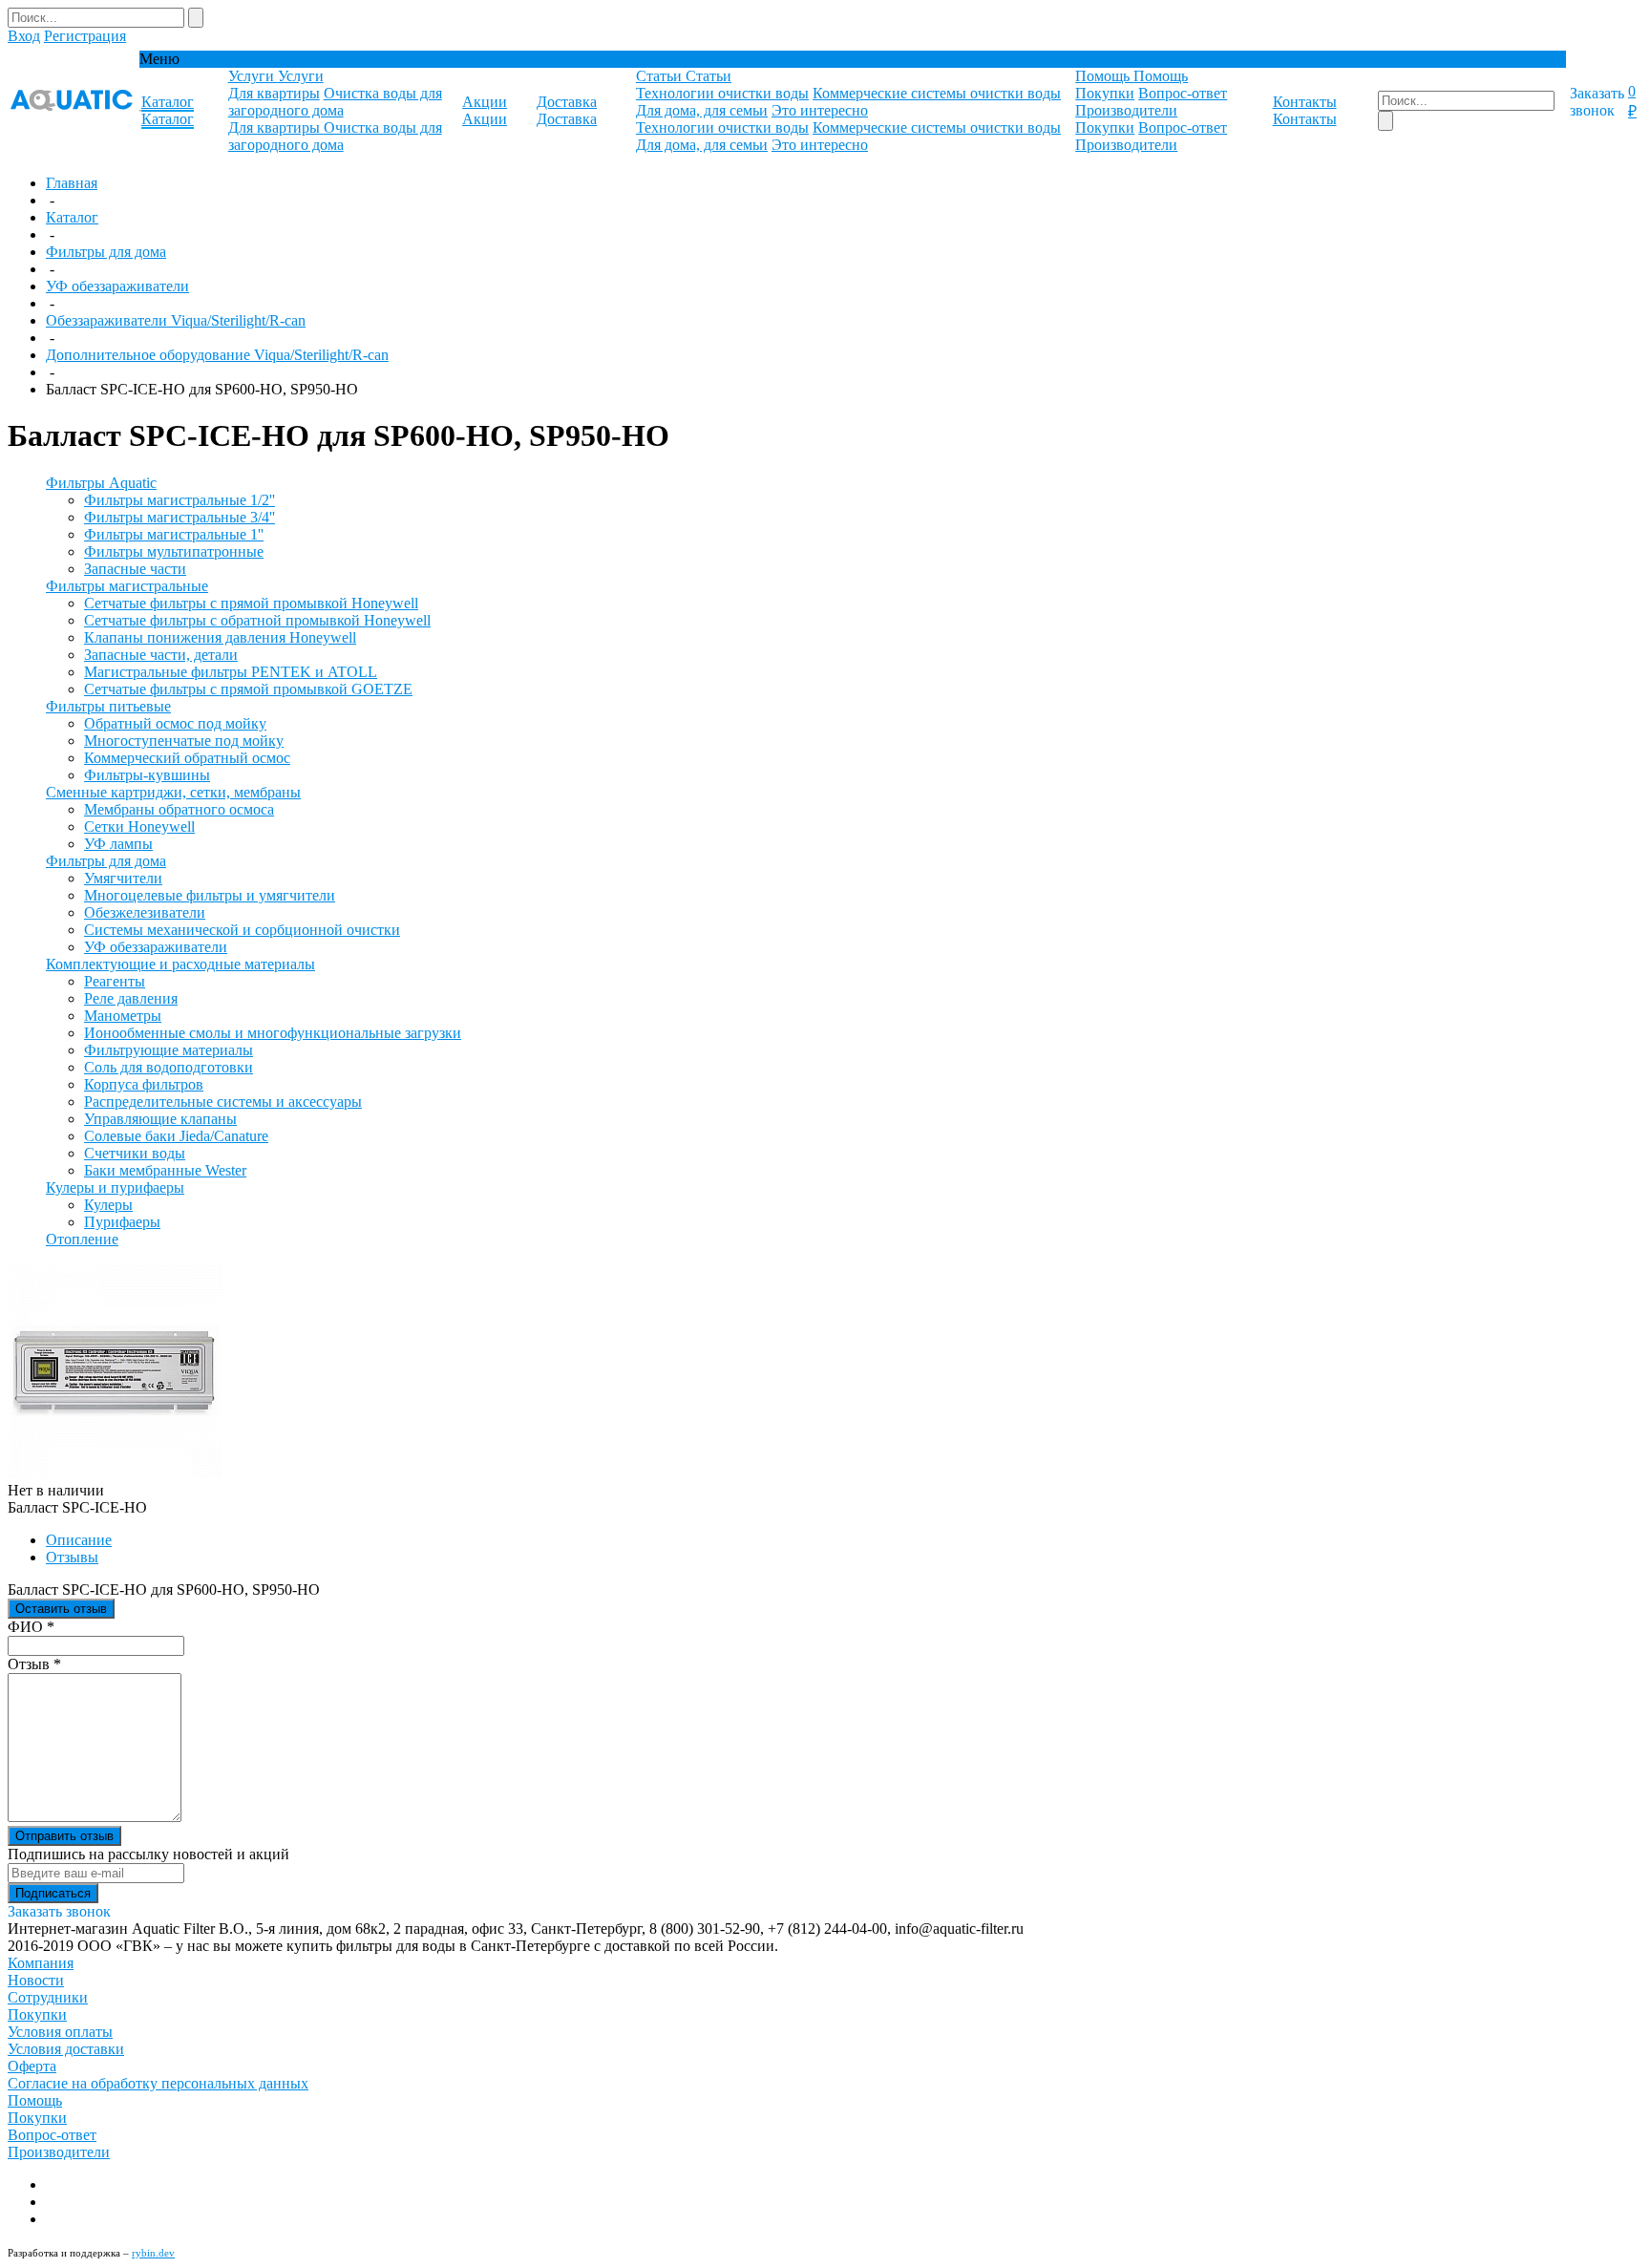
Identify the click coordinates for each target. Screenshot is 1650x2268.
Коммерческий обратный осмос (187, 758)
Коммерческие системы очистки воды (937, 93)
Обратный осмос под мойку (175, 723)
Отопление (82, 1239)
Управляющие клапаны (160, 1119)
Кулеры (108, 1205)
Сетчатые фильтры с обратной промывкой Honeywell (257, 620)
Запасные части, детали (161, 655)
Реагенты (115, 981)
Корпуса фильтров (144, 1084)
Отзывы (72, 1557)
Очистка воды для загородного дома (335, 102)
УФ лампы (118, 844)
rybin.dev (153, 2253)
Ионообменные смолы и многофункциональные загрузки (273, 1033)
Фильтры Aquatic (101, 483)
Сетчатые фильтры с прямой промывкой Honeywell (251, 603)
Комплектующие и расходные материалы (180, 964)
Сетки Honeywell (139, 827)
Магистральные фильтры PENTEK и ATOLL (231, 672)
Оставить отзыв (61, 1609)
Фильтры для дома (106, 252)
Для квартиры (274, 93)
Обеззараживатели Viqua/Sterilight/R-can (176, 320)
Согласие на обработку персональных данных (158, 2083)
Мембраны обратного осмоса (179, 809)
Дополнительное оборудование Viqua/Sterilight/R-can (217, 355)
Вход (24, 36)
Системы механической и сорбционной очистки (242, 930)
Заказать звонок (1597, 102)
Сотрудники (48, 1997)
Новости (36, 1980)
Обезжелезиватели (145, 912)
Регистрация (85, 36)
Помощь (35, 2100)
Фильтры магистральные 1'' (174, 534)
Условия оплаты (60, 2032)
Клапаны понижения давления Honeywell (220, 637)
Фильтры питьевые (108, 706)
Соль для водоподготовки (169, 1067)
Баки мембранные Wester (165, 1170)
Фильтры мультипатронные (174, 551)
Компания (41, 1963)
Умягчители (123, 878)
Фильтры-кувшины (147, 775)
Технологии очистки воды (722, 93)
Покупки (1105, 93)
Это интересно (820, 110)
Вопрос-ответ (1183, 93)
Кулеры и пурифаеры (115, 1187)
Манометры (123, 1016)
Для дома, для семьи (702, 110)
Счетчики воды (135, 1153)
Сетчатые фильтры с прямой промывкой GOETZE (248, 689)
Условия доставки (66, 2049)
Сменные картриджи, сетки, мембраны (173, 792)
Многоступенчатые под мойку (184, 741)
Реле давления (131, 998)
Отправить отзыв (64, 1836)
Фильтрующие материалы (169, 1050)
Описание (79, 1540)
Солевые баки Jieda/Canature (176, 1136)
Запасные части (135, 569)
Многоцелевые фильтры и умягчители (210, 895)
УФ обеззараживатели (117, 286)
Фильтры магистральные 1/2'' (180, 500)
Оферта (32, 2066)
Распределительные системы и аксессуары (223, 1102)
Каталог (72, 217)
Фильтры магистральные (127, 586)
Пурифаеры (122, 1222)
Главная (72, 183)
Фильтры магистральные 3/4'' (180, 517)
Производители (1126, 110)
